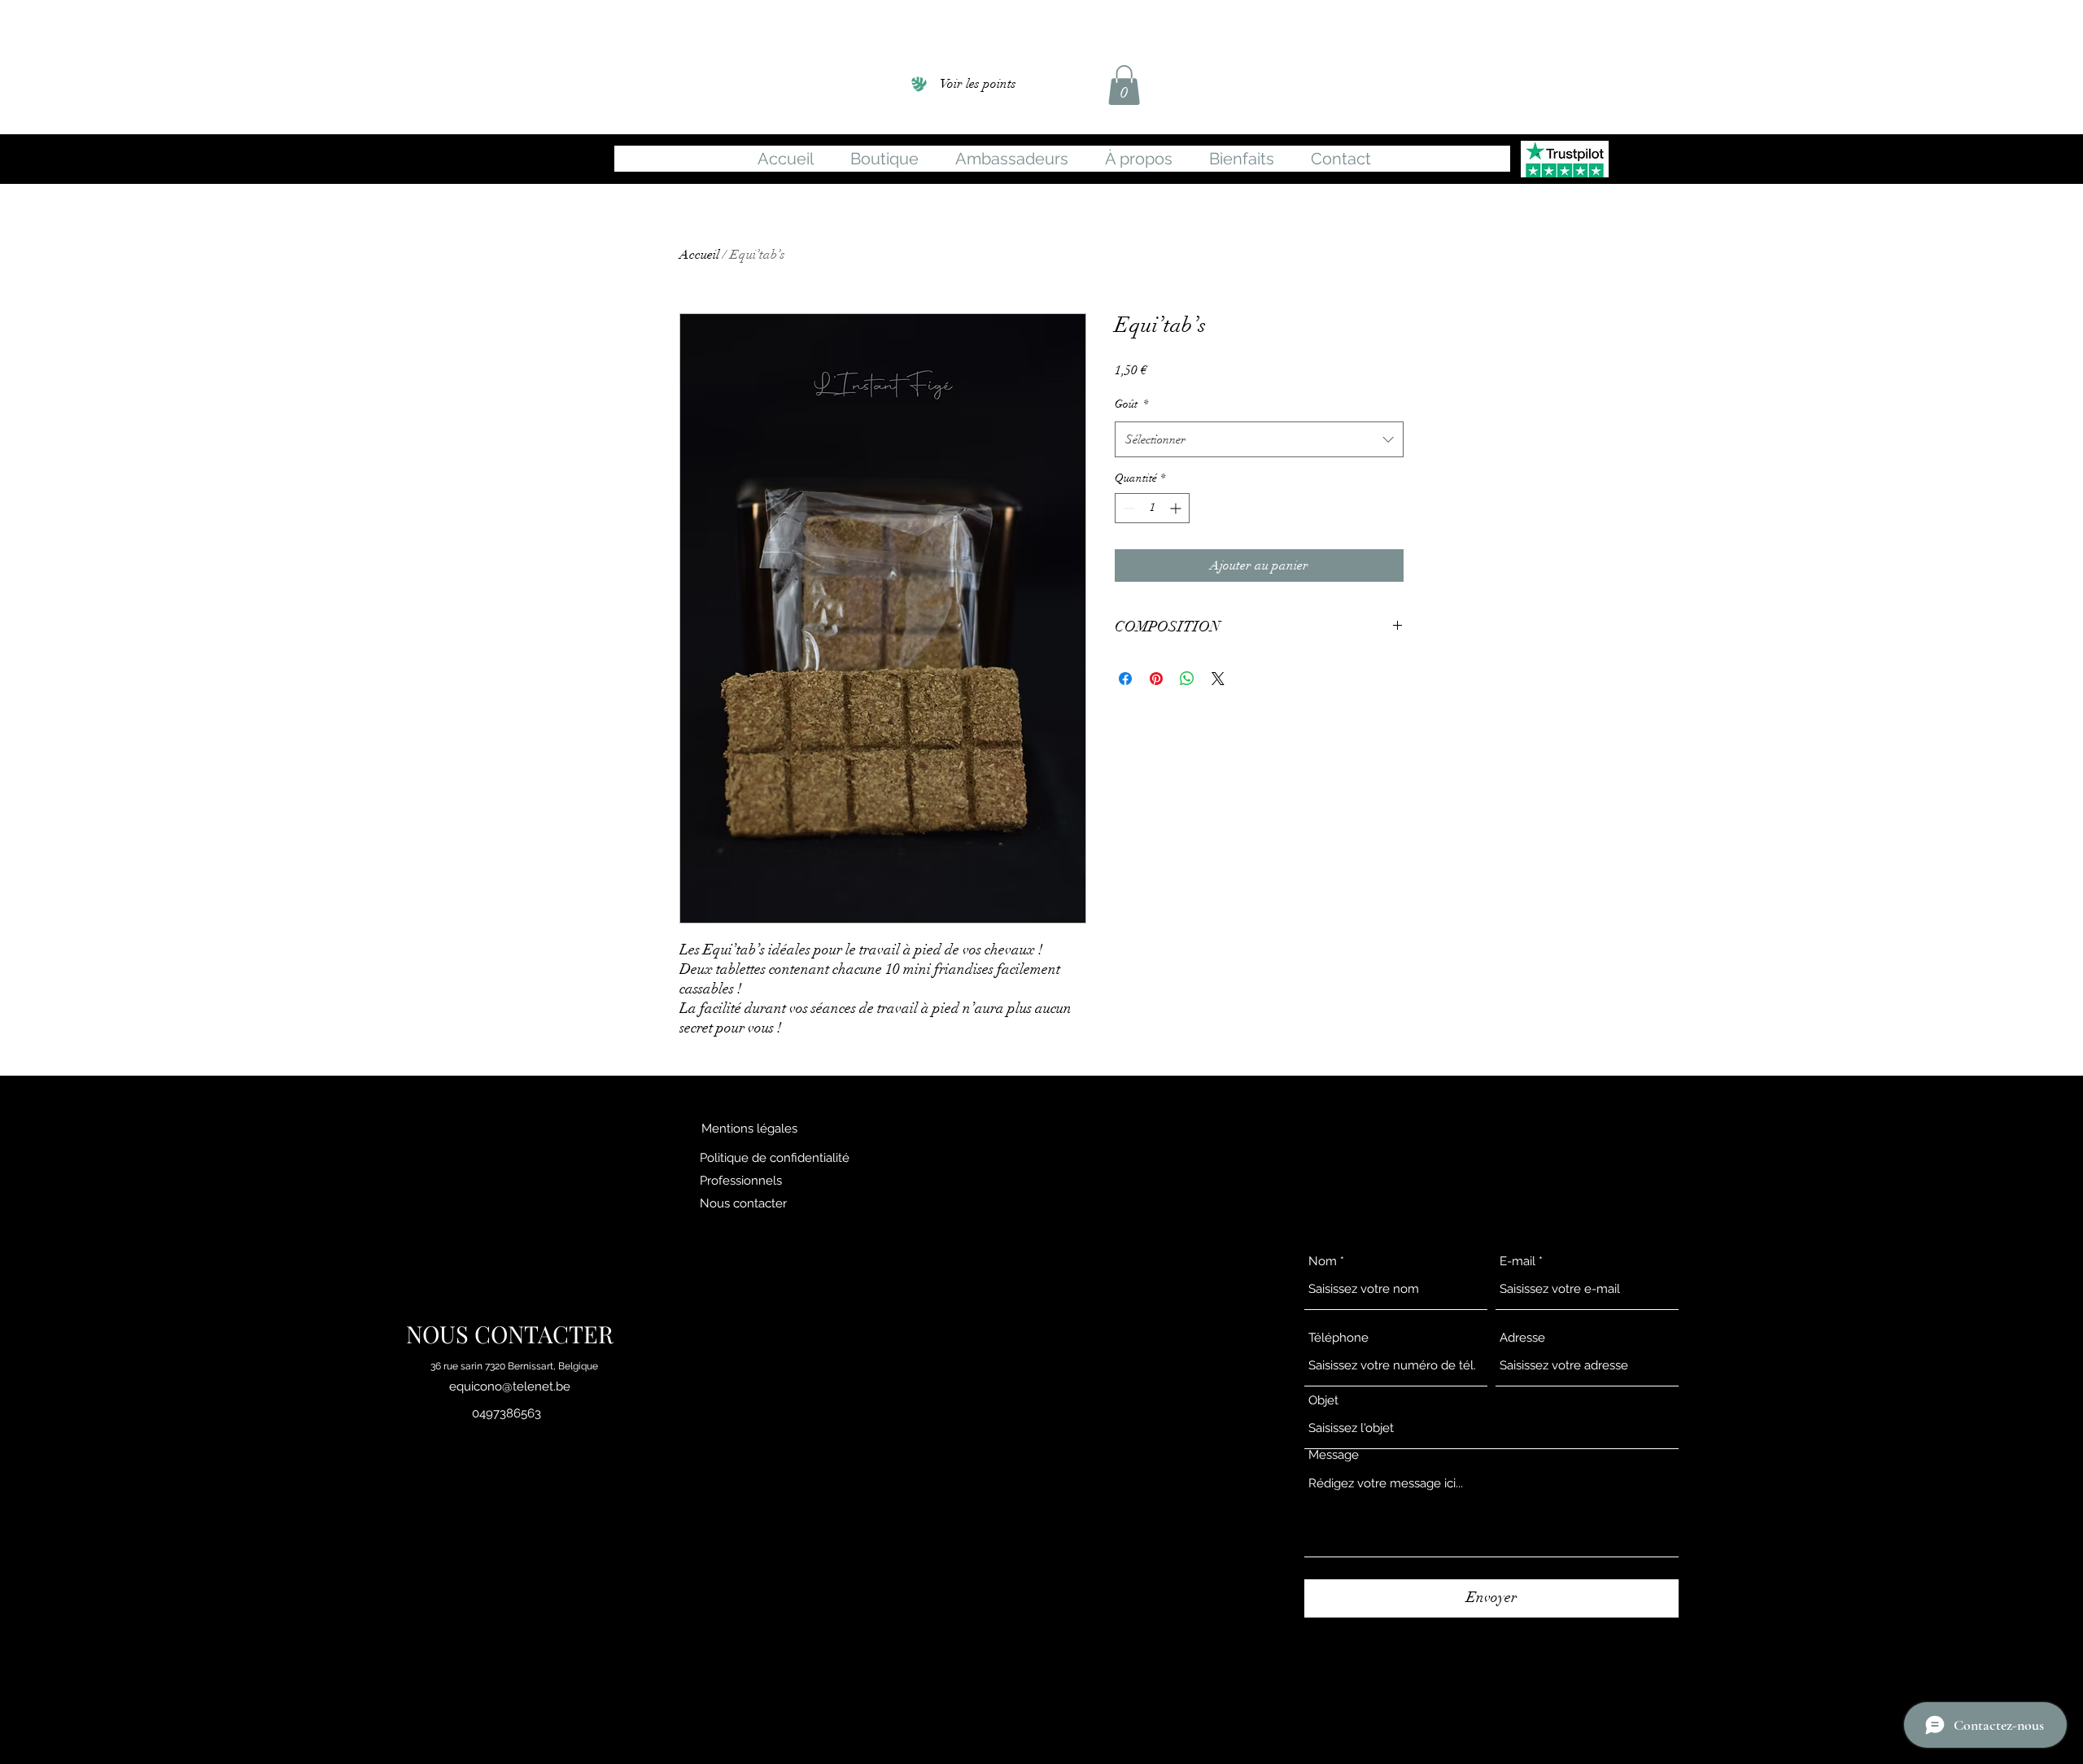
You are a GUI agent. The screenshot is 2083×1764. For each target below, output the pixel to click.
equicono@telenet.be (510, 1386)
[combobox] (1259, 439)
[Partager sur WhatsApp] (1187, 679)
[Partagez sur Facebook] (1125, 679)
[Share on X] (1218, 679)
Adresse (1522, 1338)
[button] (1124, 85)
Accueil (699, 255)
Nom (1323, 1262)
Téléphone (1338, 1338)
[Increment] (1177, 508)
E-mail (1517, 1262)
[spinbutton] (1152, 508)
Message (1334, 1455)
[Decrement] (1127, 508)
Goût (1131, 404)
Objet (1323, 1401)
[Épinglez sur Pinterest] (1156, 679)
